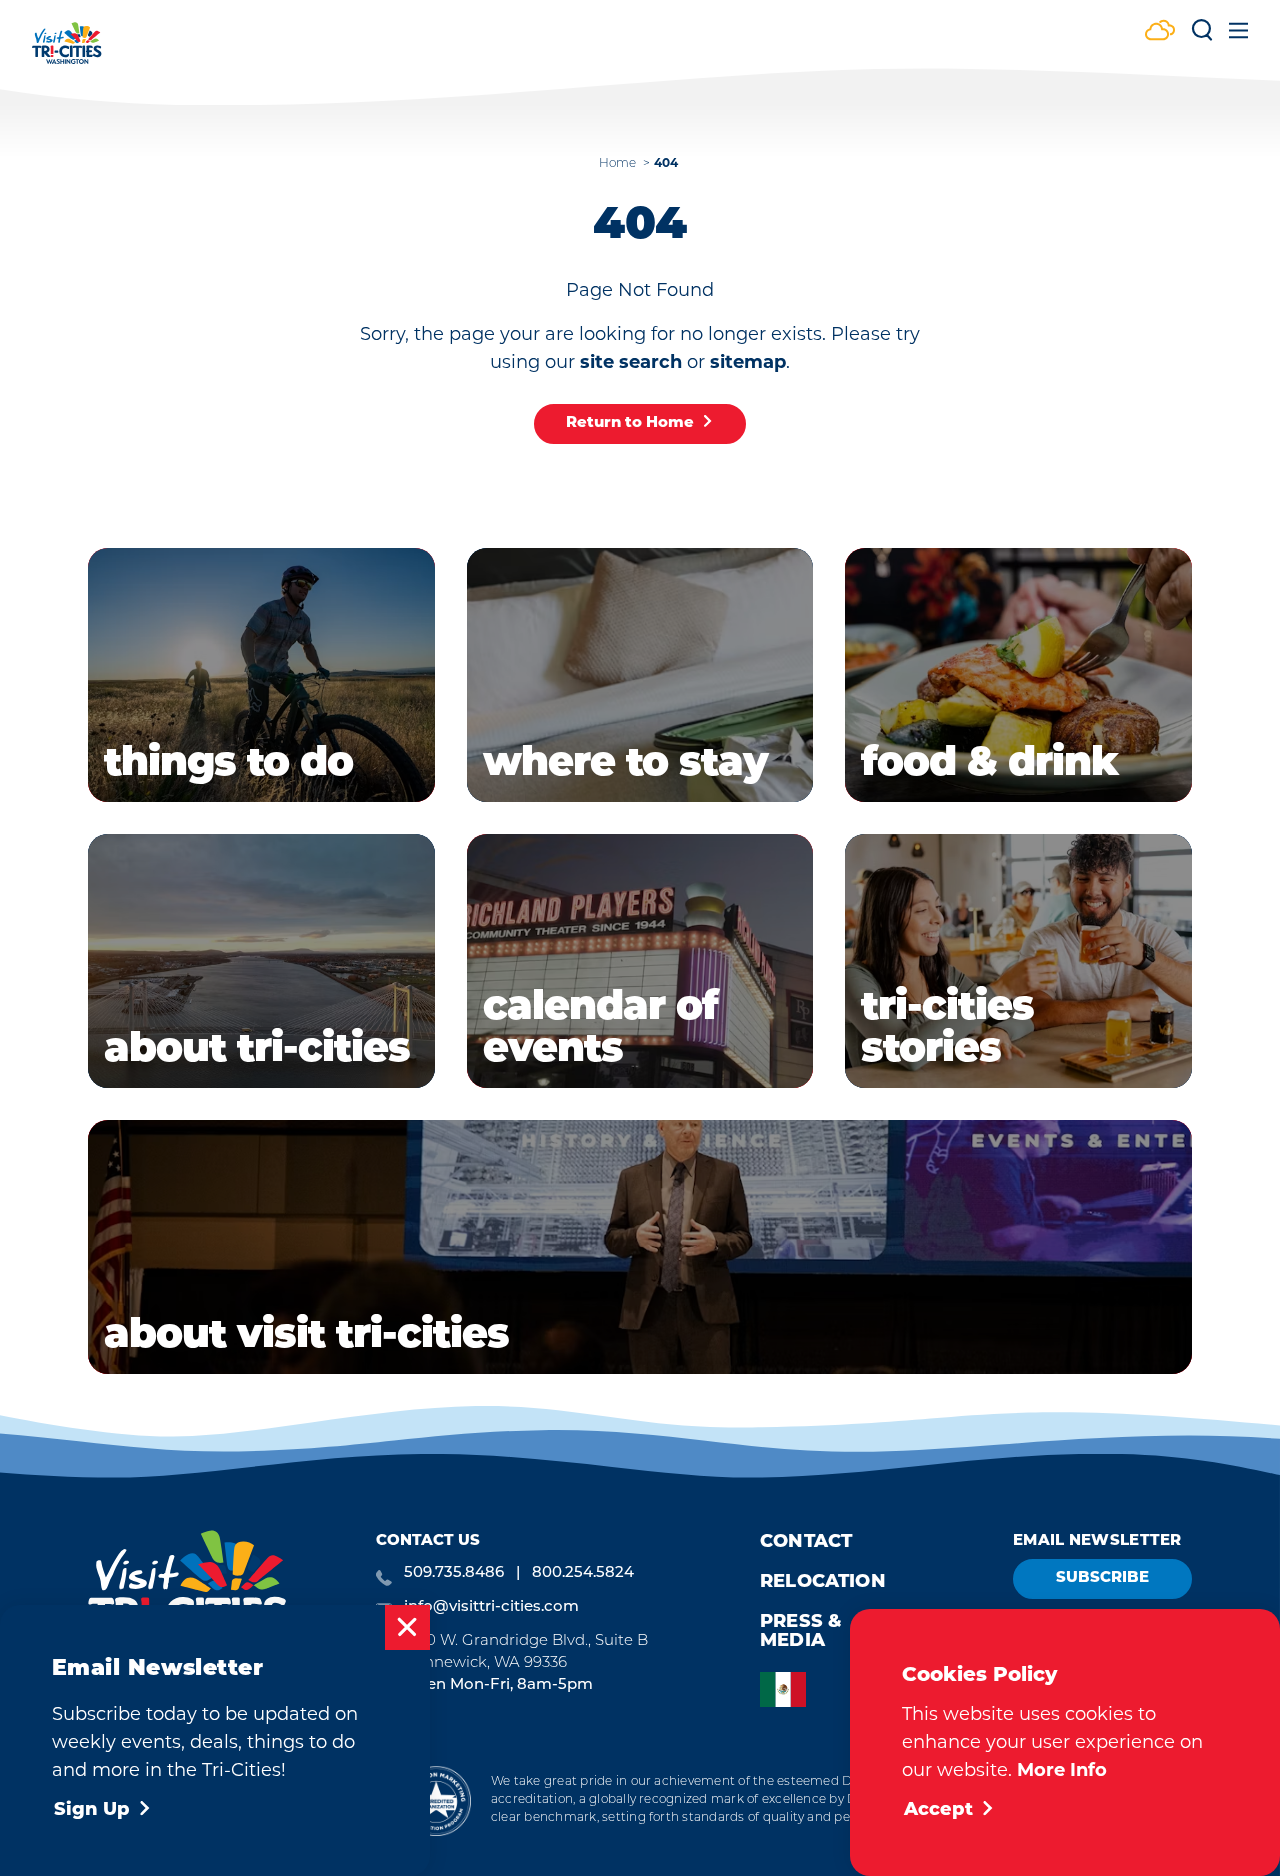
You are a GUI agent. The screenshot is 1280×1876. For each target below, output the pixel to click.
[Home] (67, 52)
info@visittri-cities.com (491, 1607)
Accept (938, 1811)
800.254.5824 (583, 1573)
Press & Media (801, 1633)
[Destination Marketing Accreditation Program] (435, 1800)
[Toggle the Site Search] (1202, 37)
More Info (1062, 1770)
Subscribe (1102, 1578)
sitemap (748, 362)
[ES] (788, 1689)
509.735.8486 (454, 1573)
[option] (788, 1689)
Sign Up (92, 1811)
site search (631, 362)
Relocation (823, 1583)
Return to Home (630, 423)
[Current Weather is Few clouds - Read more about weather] (1160, 32)
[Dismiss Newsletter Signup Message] (407, 1627)
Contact (806, 1543)
